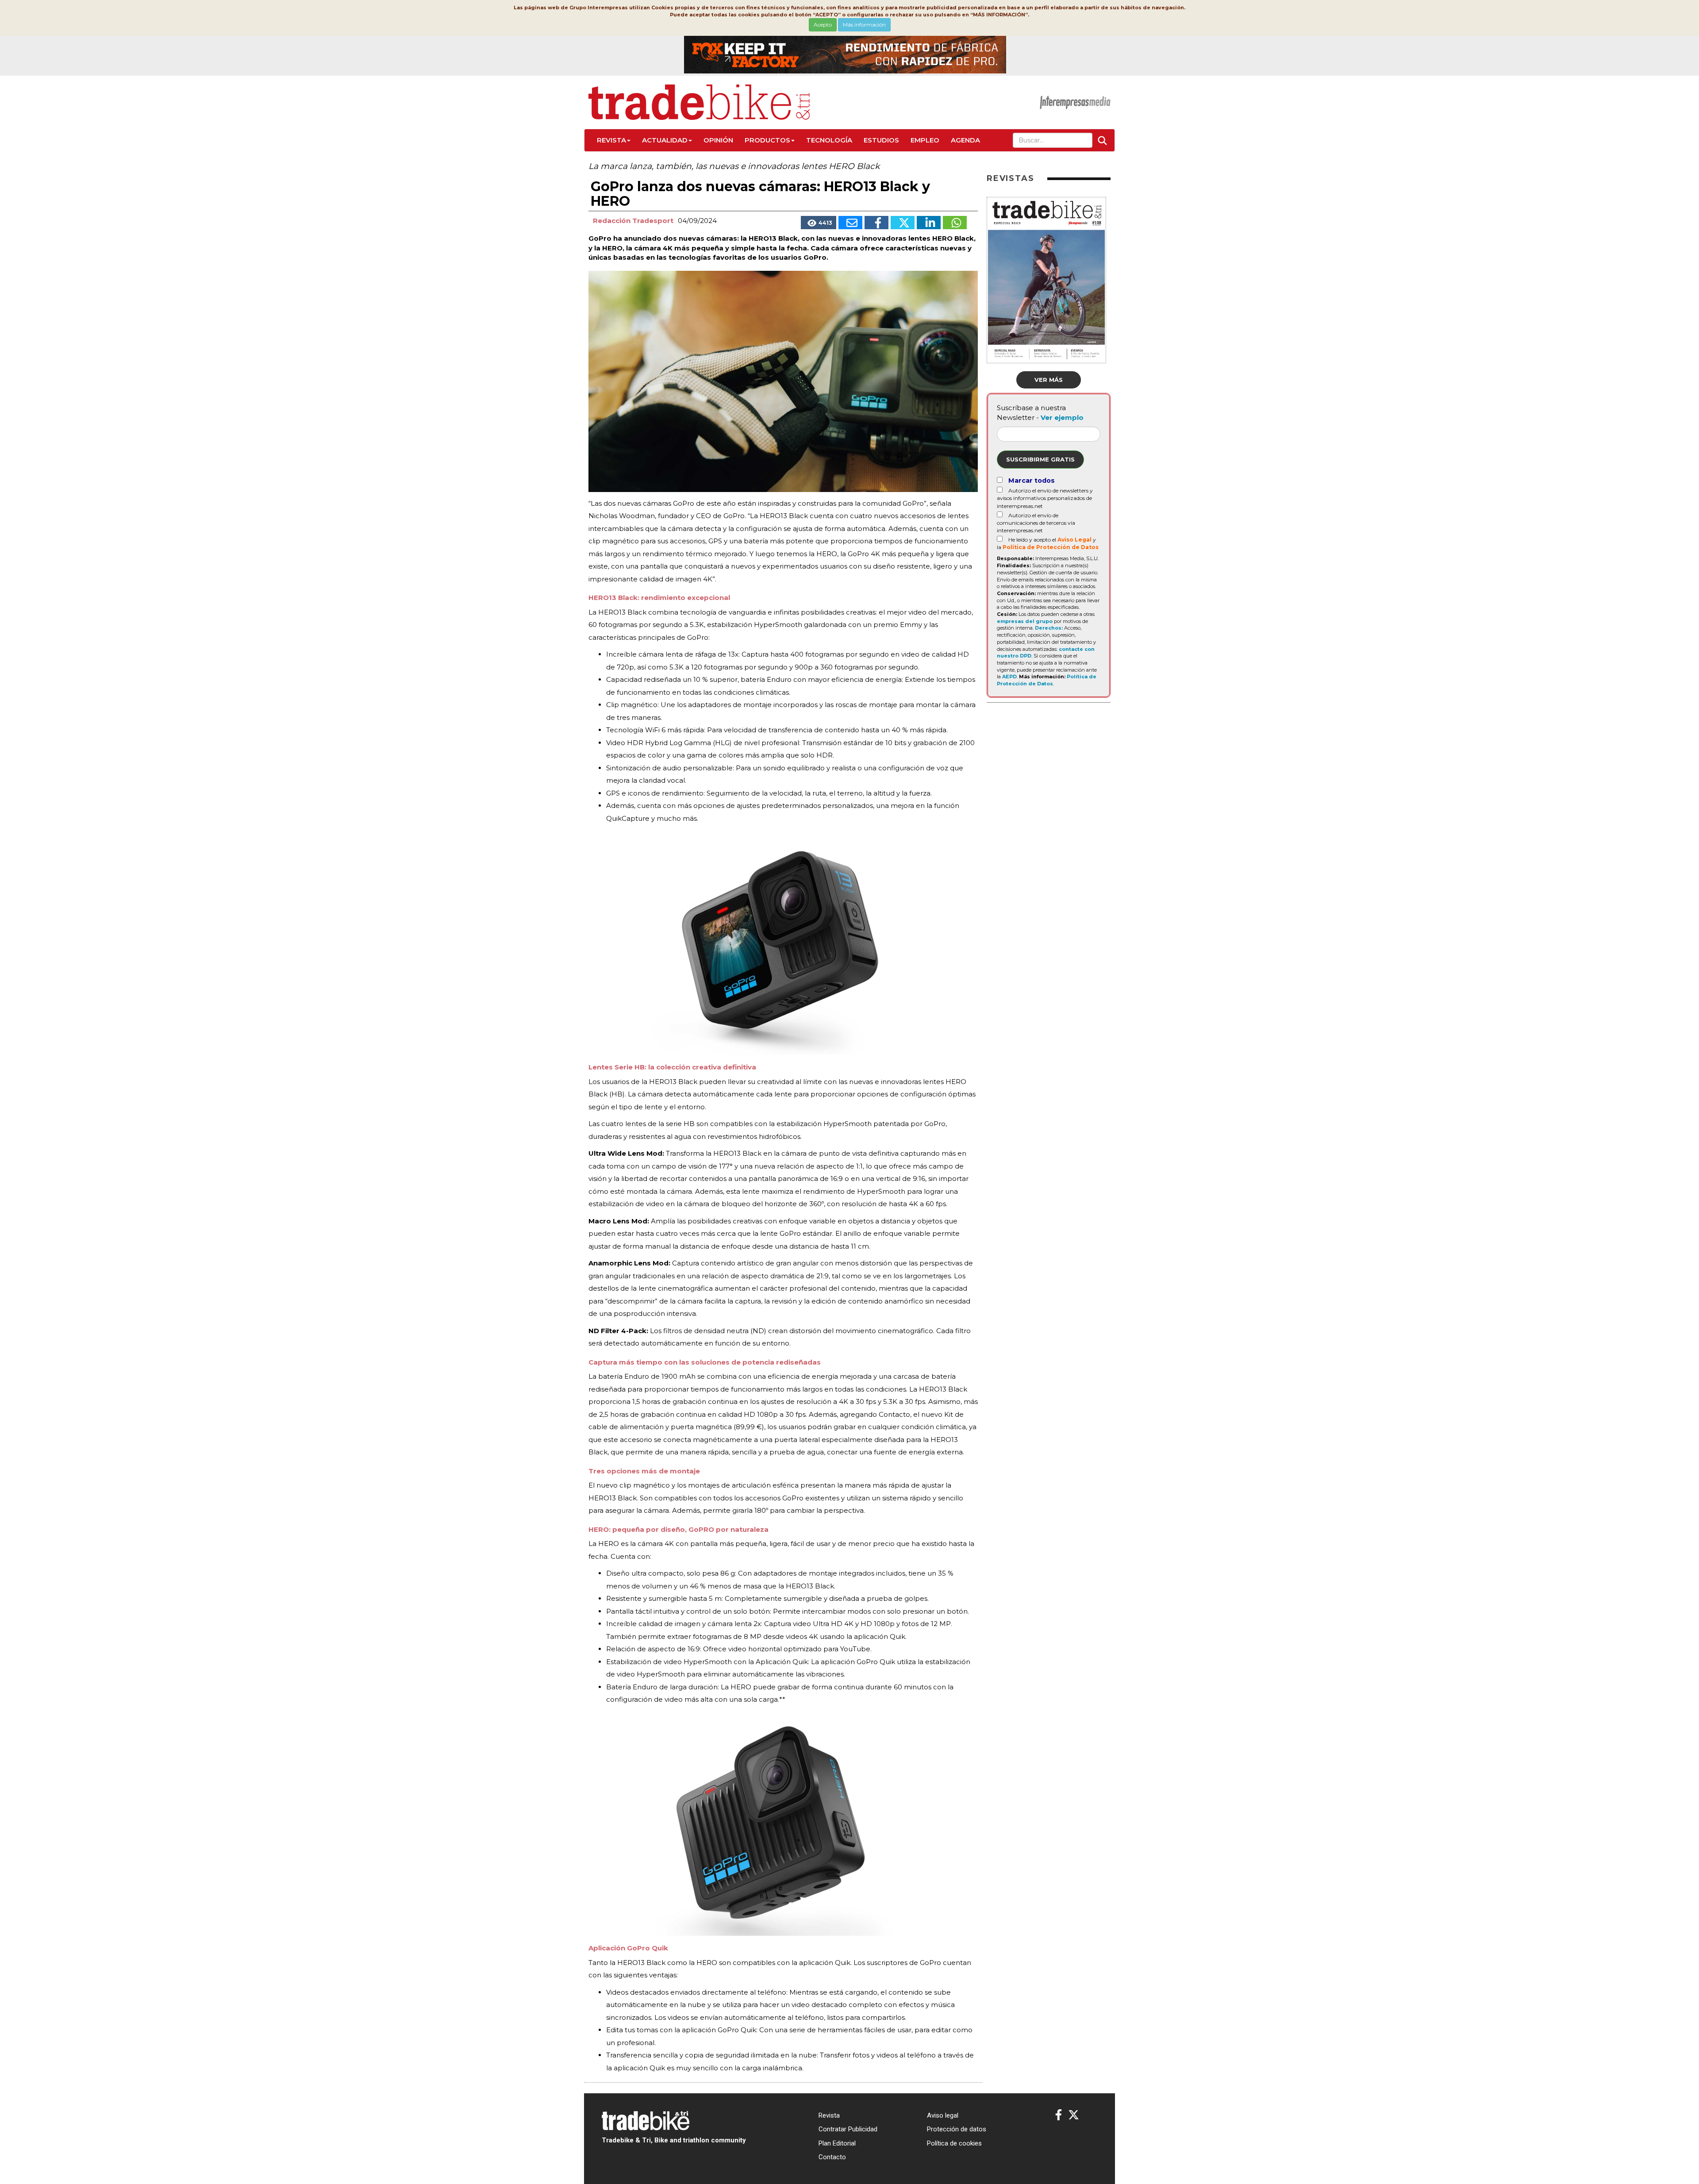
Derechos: (1049, 628)
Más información (864, 25)
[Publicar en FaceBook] (876, 223)
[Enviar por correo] (850, 223)
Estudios (881, 140)
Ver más (1049, 380)
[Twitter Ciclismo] (1074, 2115)
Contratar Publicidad (848, 2129)
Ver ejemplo (1062, 417)
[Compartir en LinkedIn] (929, 223)
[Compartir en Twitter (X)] (903, 223)
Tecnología (829, 140)
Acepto (823, 25)
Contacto (832, 2157)
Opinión (718, 140)
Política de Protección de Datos (1051, 547)
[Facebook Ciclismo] (1059, 2115)
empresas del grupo (1025, 621)
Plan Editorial (837, 2143)
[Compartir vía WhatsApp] (955, 223)
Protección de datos (957, 2129)
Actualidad (665, 140)
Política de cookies (954, 2143)
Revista (611, 140)
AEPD (1009, 677)
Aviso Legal (1074, 540)
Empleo (925, 140)
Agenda (965, 140)
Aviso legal (943, 2115)
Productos (767, 140)
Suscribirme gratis (1040, 459)
